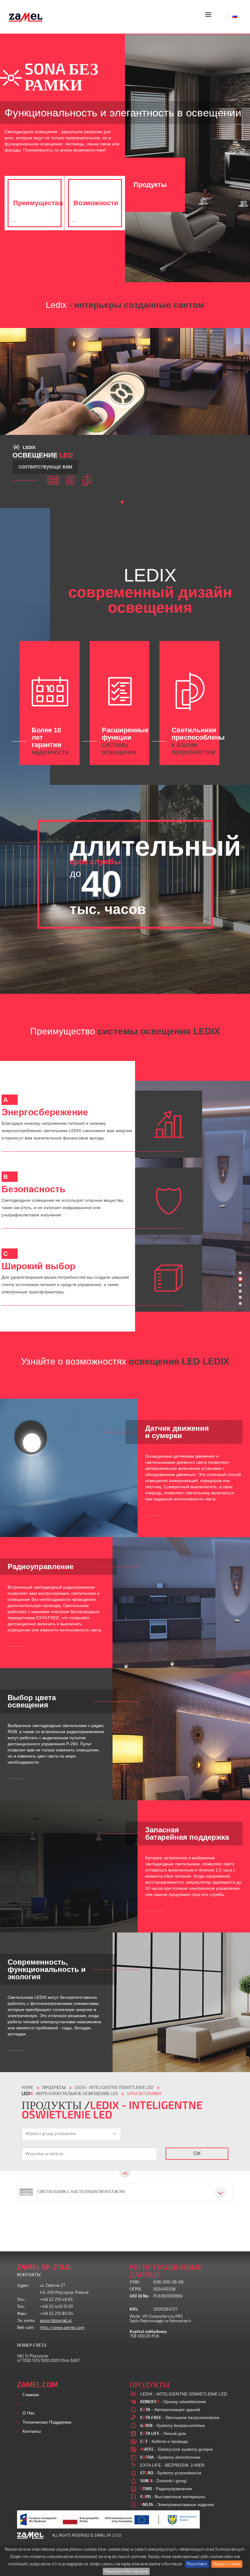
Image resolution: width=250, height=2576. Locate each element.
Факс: (22, 2314)
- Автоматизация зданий (170, 2410)
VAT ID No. (139, 2296)
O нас (29, 2413)
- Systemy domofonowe (170, 2457)
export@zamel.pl (56, 2321)
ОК (197, 2153)
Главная (31, 2395)
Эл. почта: (26, 2321)
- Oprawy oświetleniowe (173, 2402)
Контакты (32, 2431)
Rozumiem (197, 2564)
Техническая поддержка (47, 2422)
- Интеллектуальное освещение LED (70, 2094)
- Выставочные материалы (173, 2497)
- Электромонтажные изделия (177, 2505)
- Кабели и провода (164, 2441)
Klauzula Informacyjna (126, 2571)
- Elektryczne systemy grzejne (177, 2449)
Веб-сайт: (26, 2328)
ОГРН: (136, 2289)
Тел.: (21, 2299)
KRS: (134, 2309)
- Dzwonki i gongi (163, 2481)
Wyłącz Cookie (227, 2564)
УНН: (135, 2282)
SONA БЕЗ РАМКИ (144, 2094)
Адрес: (23, 2285)
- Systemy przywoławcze (171, 2473)
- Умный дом (163, 2433)
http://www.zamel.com (62, 2328)
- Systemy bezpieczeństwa (173, 2425)
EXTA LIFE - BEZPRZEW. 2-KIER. (173, 2465)
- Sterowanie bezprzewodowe (180, 2418)
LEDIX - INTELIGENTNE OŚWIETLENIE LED (114, 2088)
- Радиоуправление (166, 2489)
